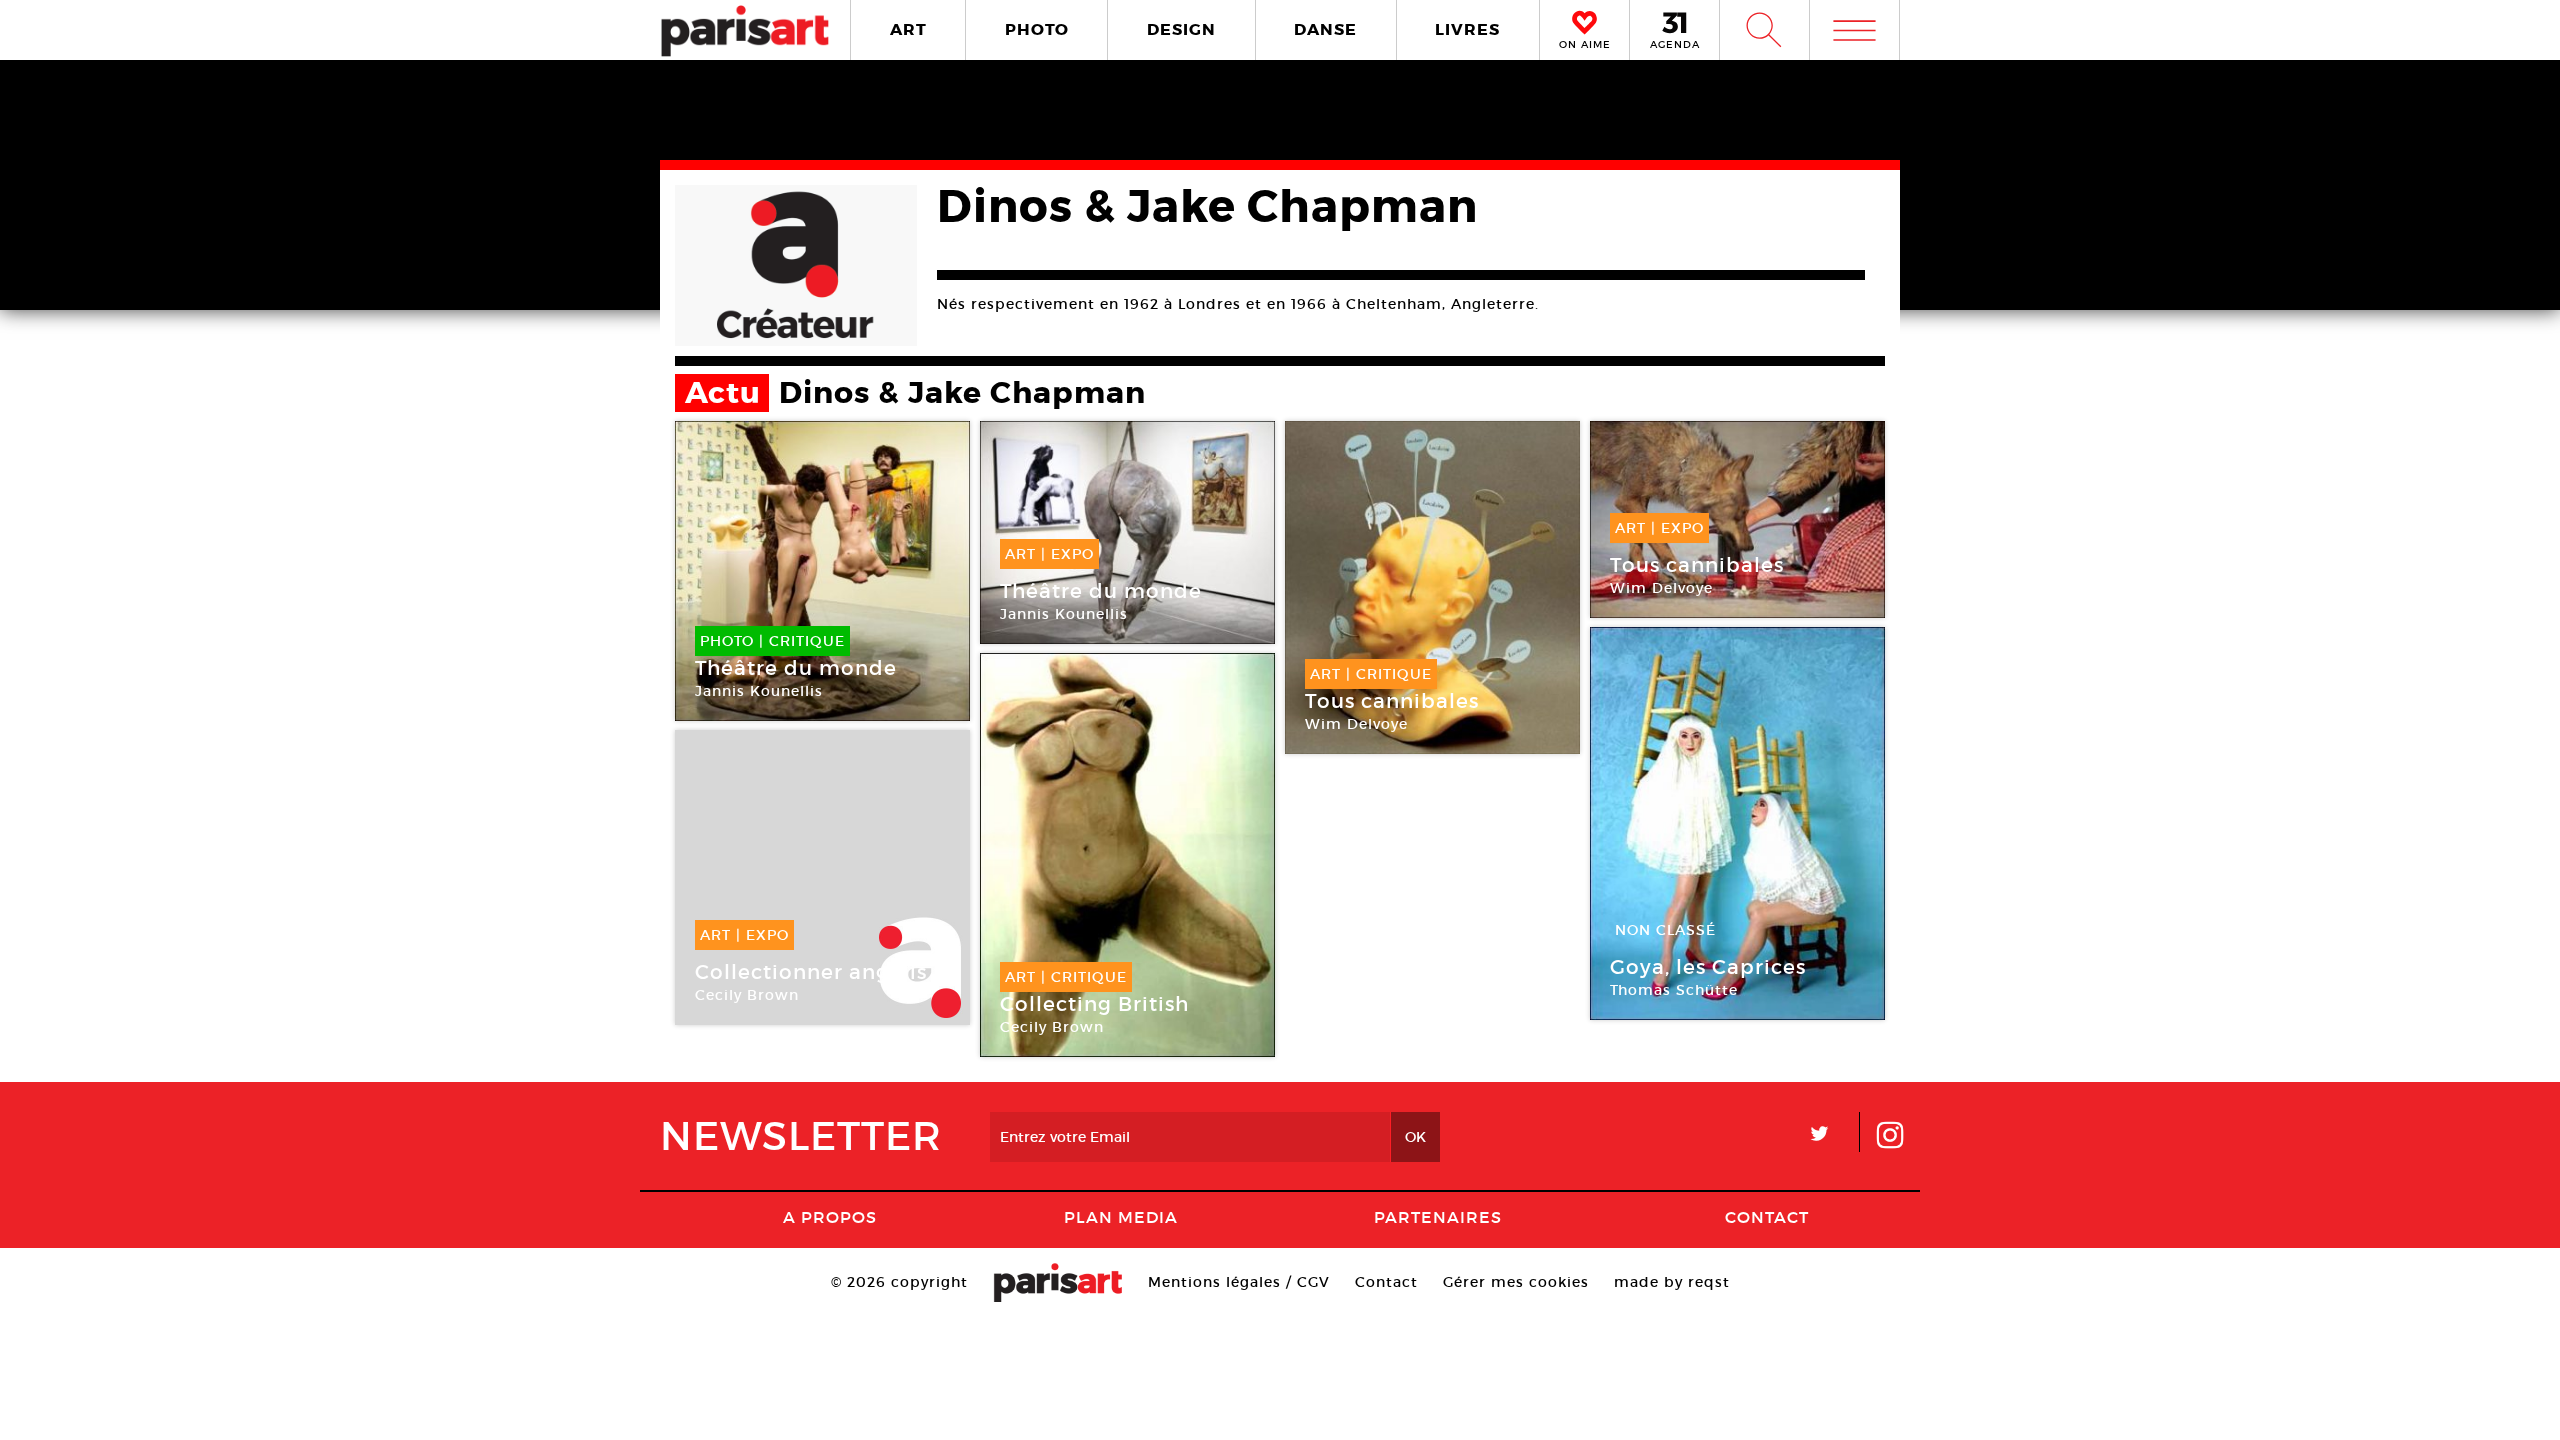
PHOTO (1037, 29)
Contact (1767, 1217)
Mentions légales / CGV (1239, 1282)
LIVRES (1467, 29)
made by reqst (1672, 1282)
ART (908, 29)
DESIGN (1181, 29)
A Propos (830, 1217)
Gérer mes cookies (1516, 1282)
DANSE (1325, 29)
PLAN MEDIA (1121, 1217)
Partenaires (1438, 1217)
